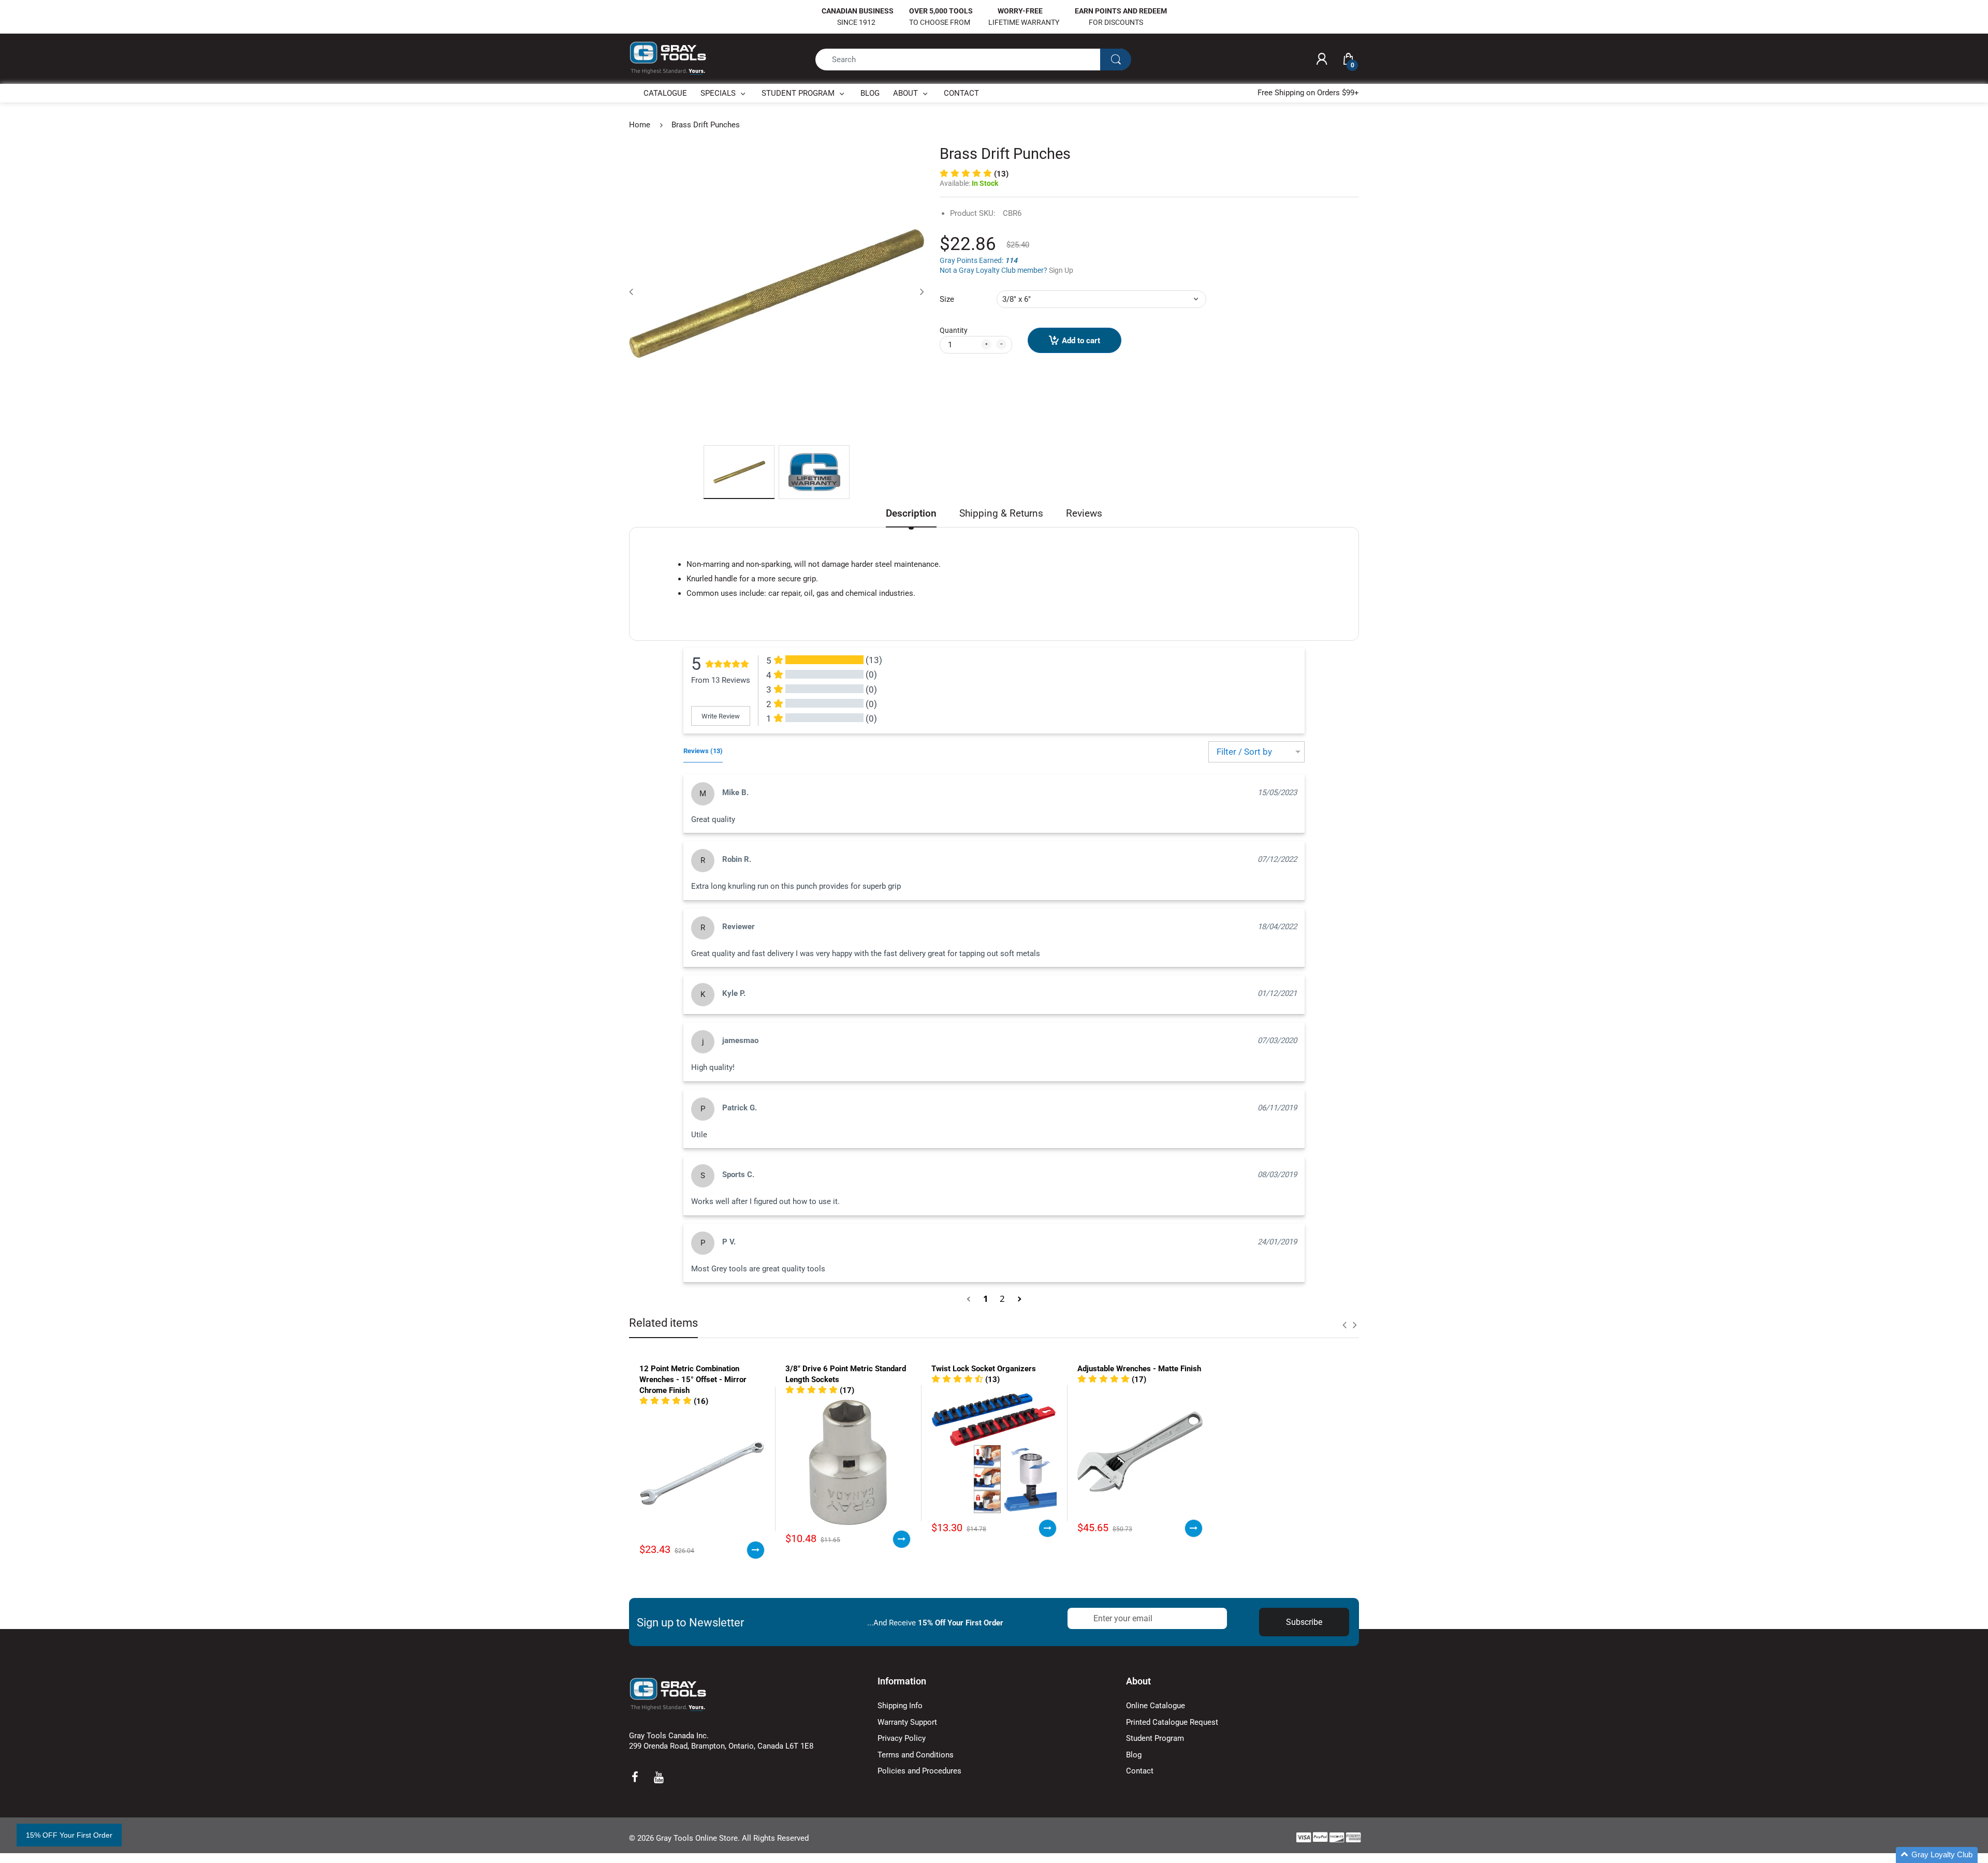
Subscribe (1304, 1622)
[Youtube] (659, 1777)
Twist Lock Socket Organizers (984, 1369)
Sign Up (1061, 270)
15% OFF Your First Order (69, 1835)
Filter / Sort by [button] (1244, 752)
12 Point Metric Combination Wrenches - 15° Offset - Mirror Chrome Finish (693, 1380)
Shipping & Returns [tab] (1001, 513)
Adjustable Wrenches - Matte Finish (1139, 1369)
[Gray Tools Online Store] (668, 58)
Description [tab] (911, 513)
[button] (970, 1299)
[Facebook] (635, 1777)
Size (947, 299)
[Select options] (756, 1550)
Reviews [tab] (1084, 513)
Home (640, 125)
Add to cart (1081, 341)
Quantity (954, 330)
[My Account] (1322, 60)
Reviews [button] (703, 751)
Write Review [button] (721, 716)
